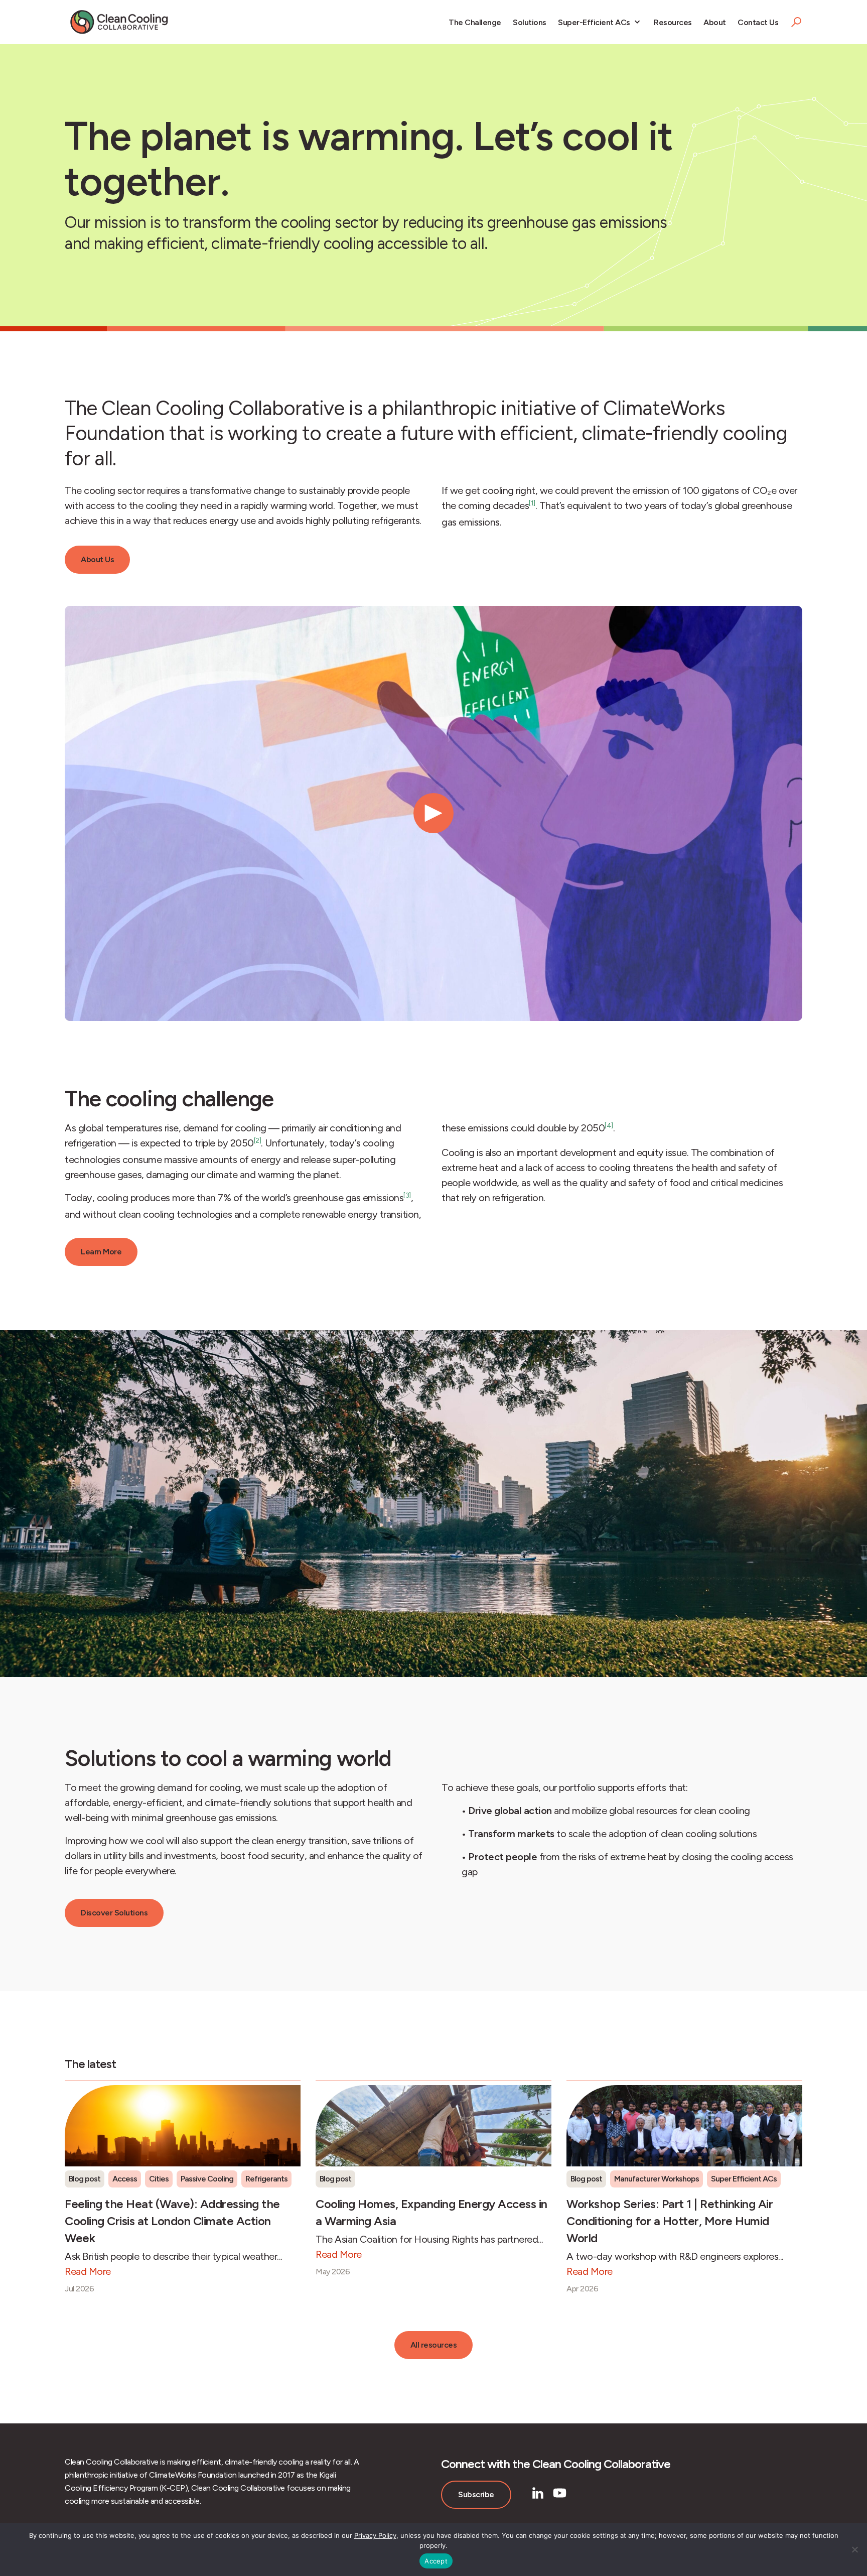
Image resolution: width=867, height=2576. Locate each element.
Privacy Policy (375, 2535)
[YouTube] (560, 2493)
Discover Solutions (114, 1913)
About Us (97, 559)
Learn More (101, 1252)
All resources (434, 2345)
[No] (854, 2549)
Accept (436, 2561)
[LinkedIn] (538, 2493)
